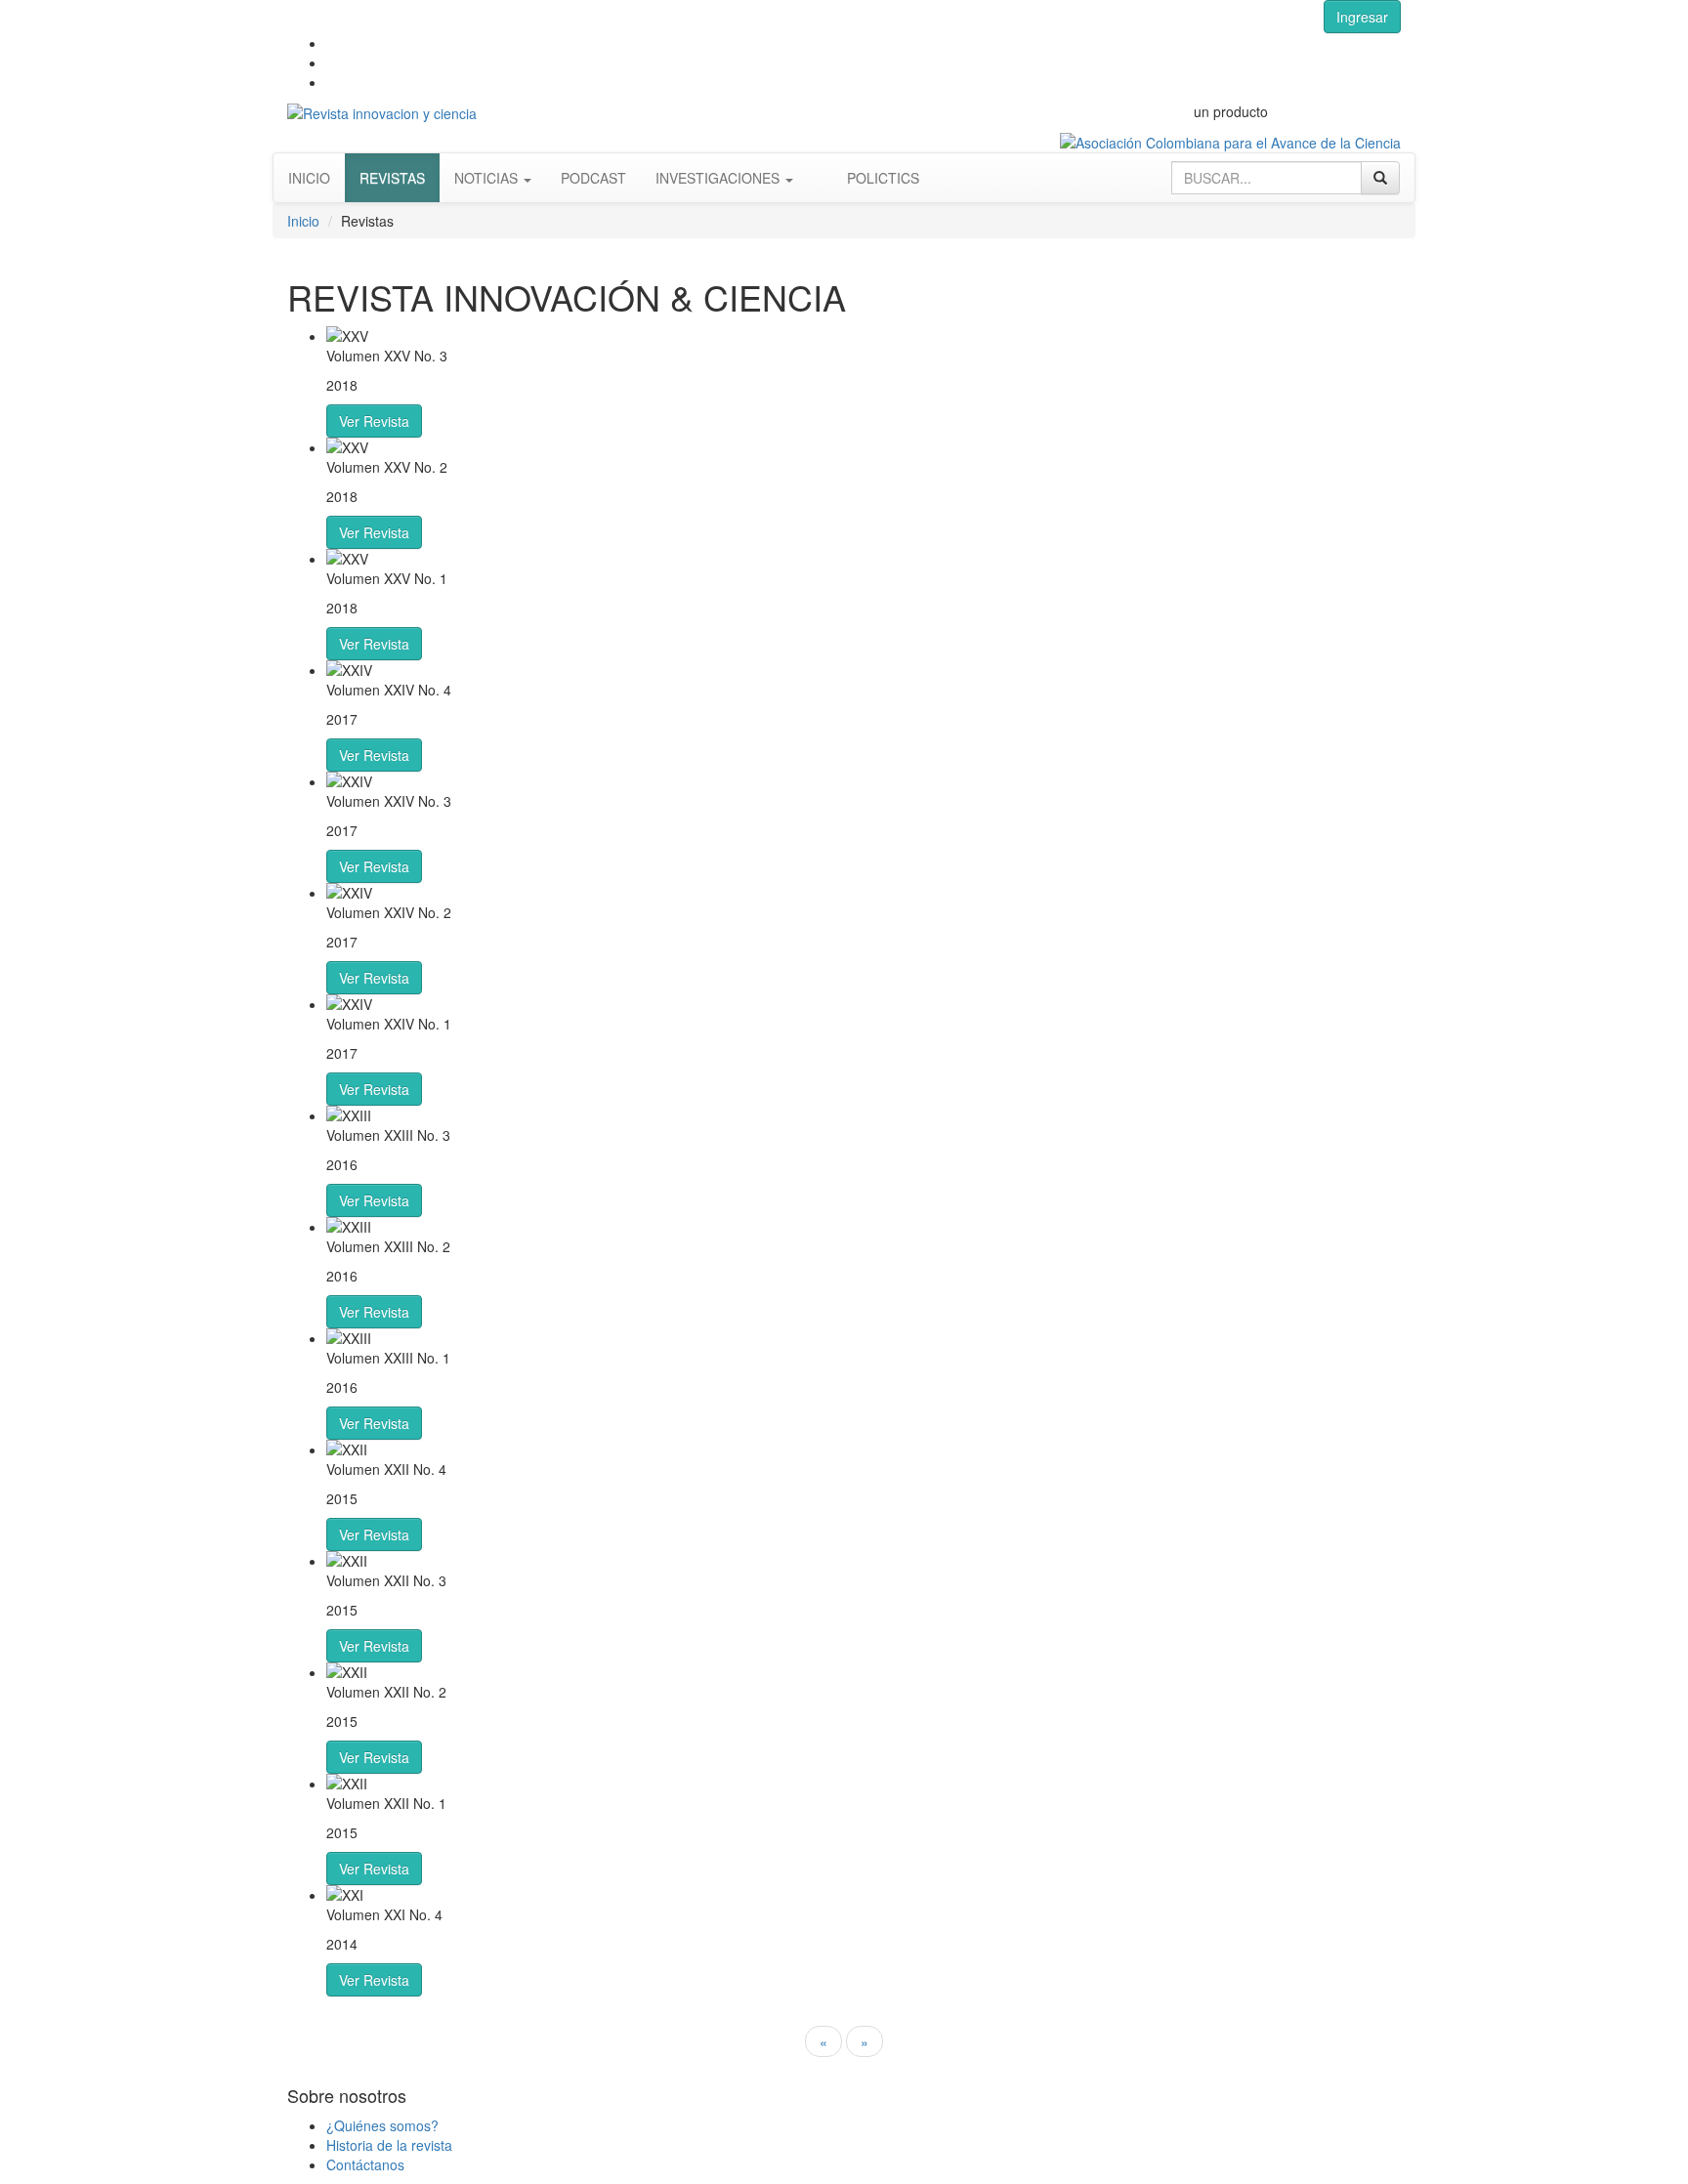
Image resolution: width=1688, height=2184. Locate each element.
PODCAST (593, 178)
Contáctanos (365, 2164)
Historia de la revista (389, 2145)
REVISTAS (392, 178)
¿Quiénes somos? (382, 2125)
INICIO (309, 178)
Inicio (303, 221)
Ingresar (1362, 17)
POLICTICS (883, 178)
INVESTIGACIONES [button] (719, 178)
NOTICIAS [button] (488, 178)
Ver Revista (374, 421)
